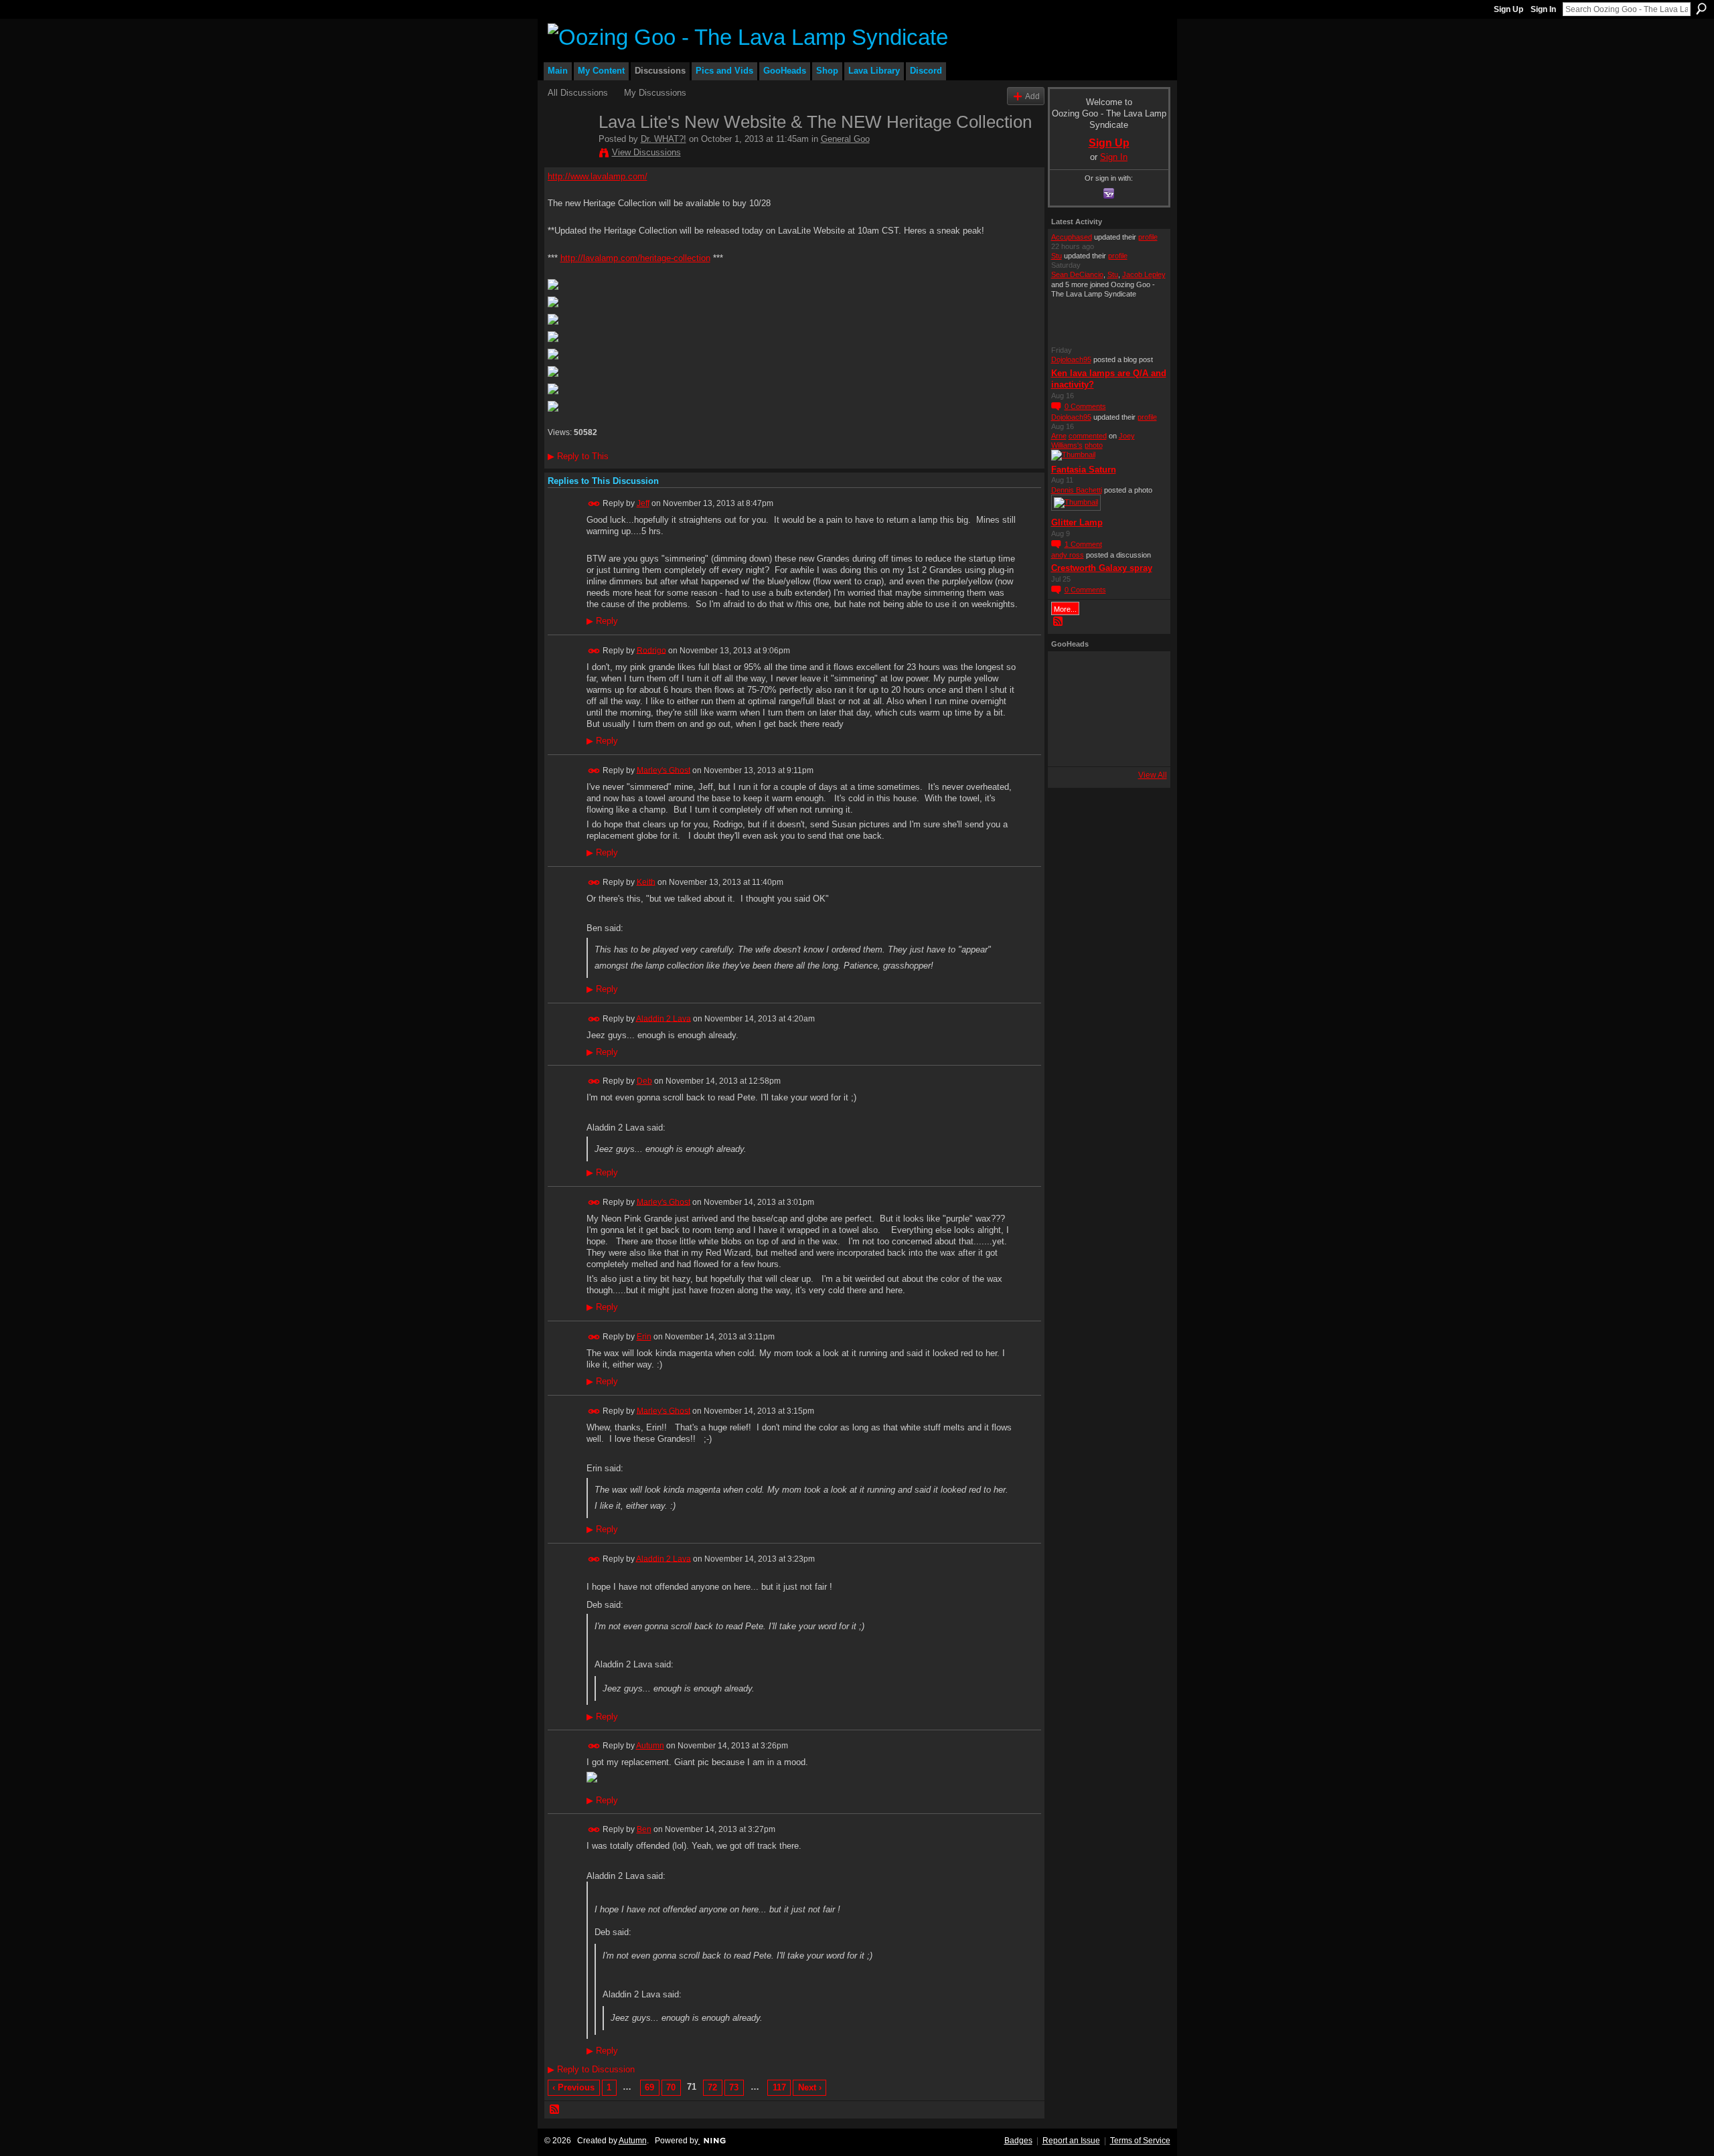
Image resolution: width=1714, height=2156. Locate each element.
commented (1088, 436)
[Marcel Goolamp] (1142, 745)
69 (649, 2087)
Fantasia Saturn (1084, 470)
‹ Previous (573, 2087)
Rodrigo (651, 650)
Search (1701, 9)
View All (1153, 775)
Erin (644, 1337)
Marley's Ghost (664, 770)
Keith (646, 882)
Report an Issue (1071, 2141)
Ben (644, 1829)
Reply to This (578, 456)
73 (734, 2087)
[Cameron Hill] (1105, 673)
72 (712, 2087)
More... (1065, 609)
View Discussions (646, 152)
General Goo (845, 139)
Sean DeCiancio (1077, 274)
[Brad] (1142, 709)
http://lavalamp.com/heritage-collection (635, 258)
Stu (1057, 256)
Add (1032, 96)
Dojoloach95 (1071, 359)
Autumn (650, 1746)
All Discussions (578, 93)
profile (1148, 237)
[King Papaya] (1069, 673)
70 (671, 2087)
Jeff (643, 503)
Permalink (594, 504)
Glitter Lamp (1077, 522)
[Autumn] (1069, 745)
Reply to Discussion (591, 2069)
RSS (555, 2110)
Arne (1059, 436)
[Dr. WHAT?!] (569, 155)
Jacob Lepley (1144, 274)
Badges (1018, 2141)
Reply (602, 621)
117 (779, 2087)
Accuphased (1072, 237)
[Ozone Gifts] (1142, 673)
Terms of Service (1140, 2141)
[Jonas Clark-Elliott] (1069, 709)
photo (1094, 445)
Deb (644, 1081)
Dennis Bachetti (1077, 490)
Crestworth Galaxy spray (1102, 568)
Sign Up (1508, 9)
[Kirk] (1105, 709)
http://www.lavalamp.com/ (598, 176)
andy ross (1068, 555)
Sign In (1543, 9)
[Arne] (1105, 745)
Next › (810, 2087)
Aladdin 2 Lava (664, 1018)
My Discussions (655, 93)
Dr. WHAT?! (664, 139)
